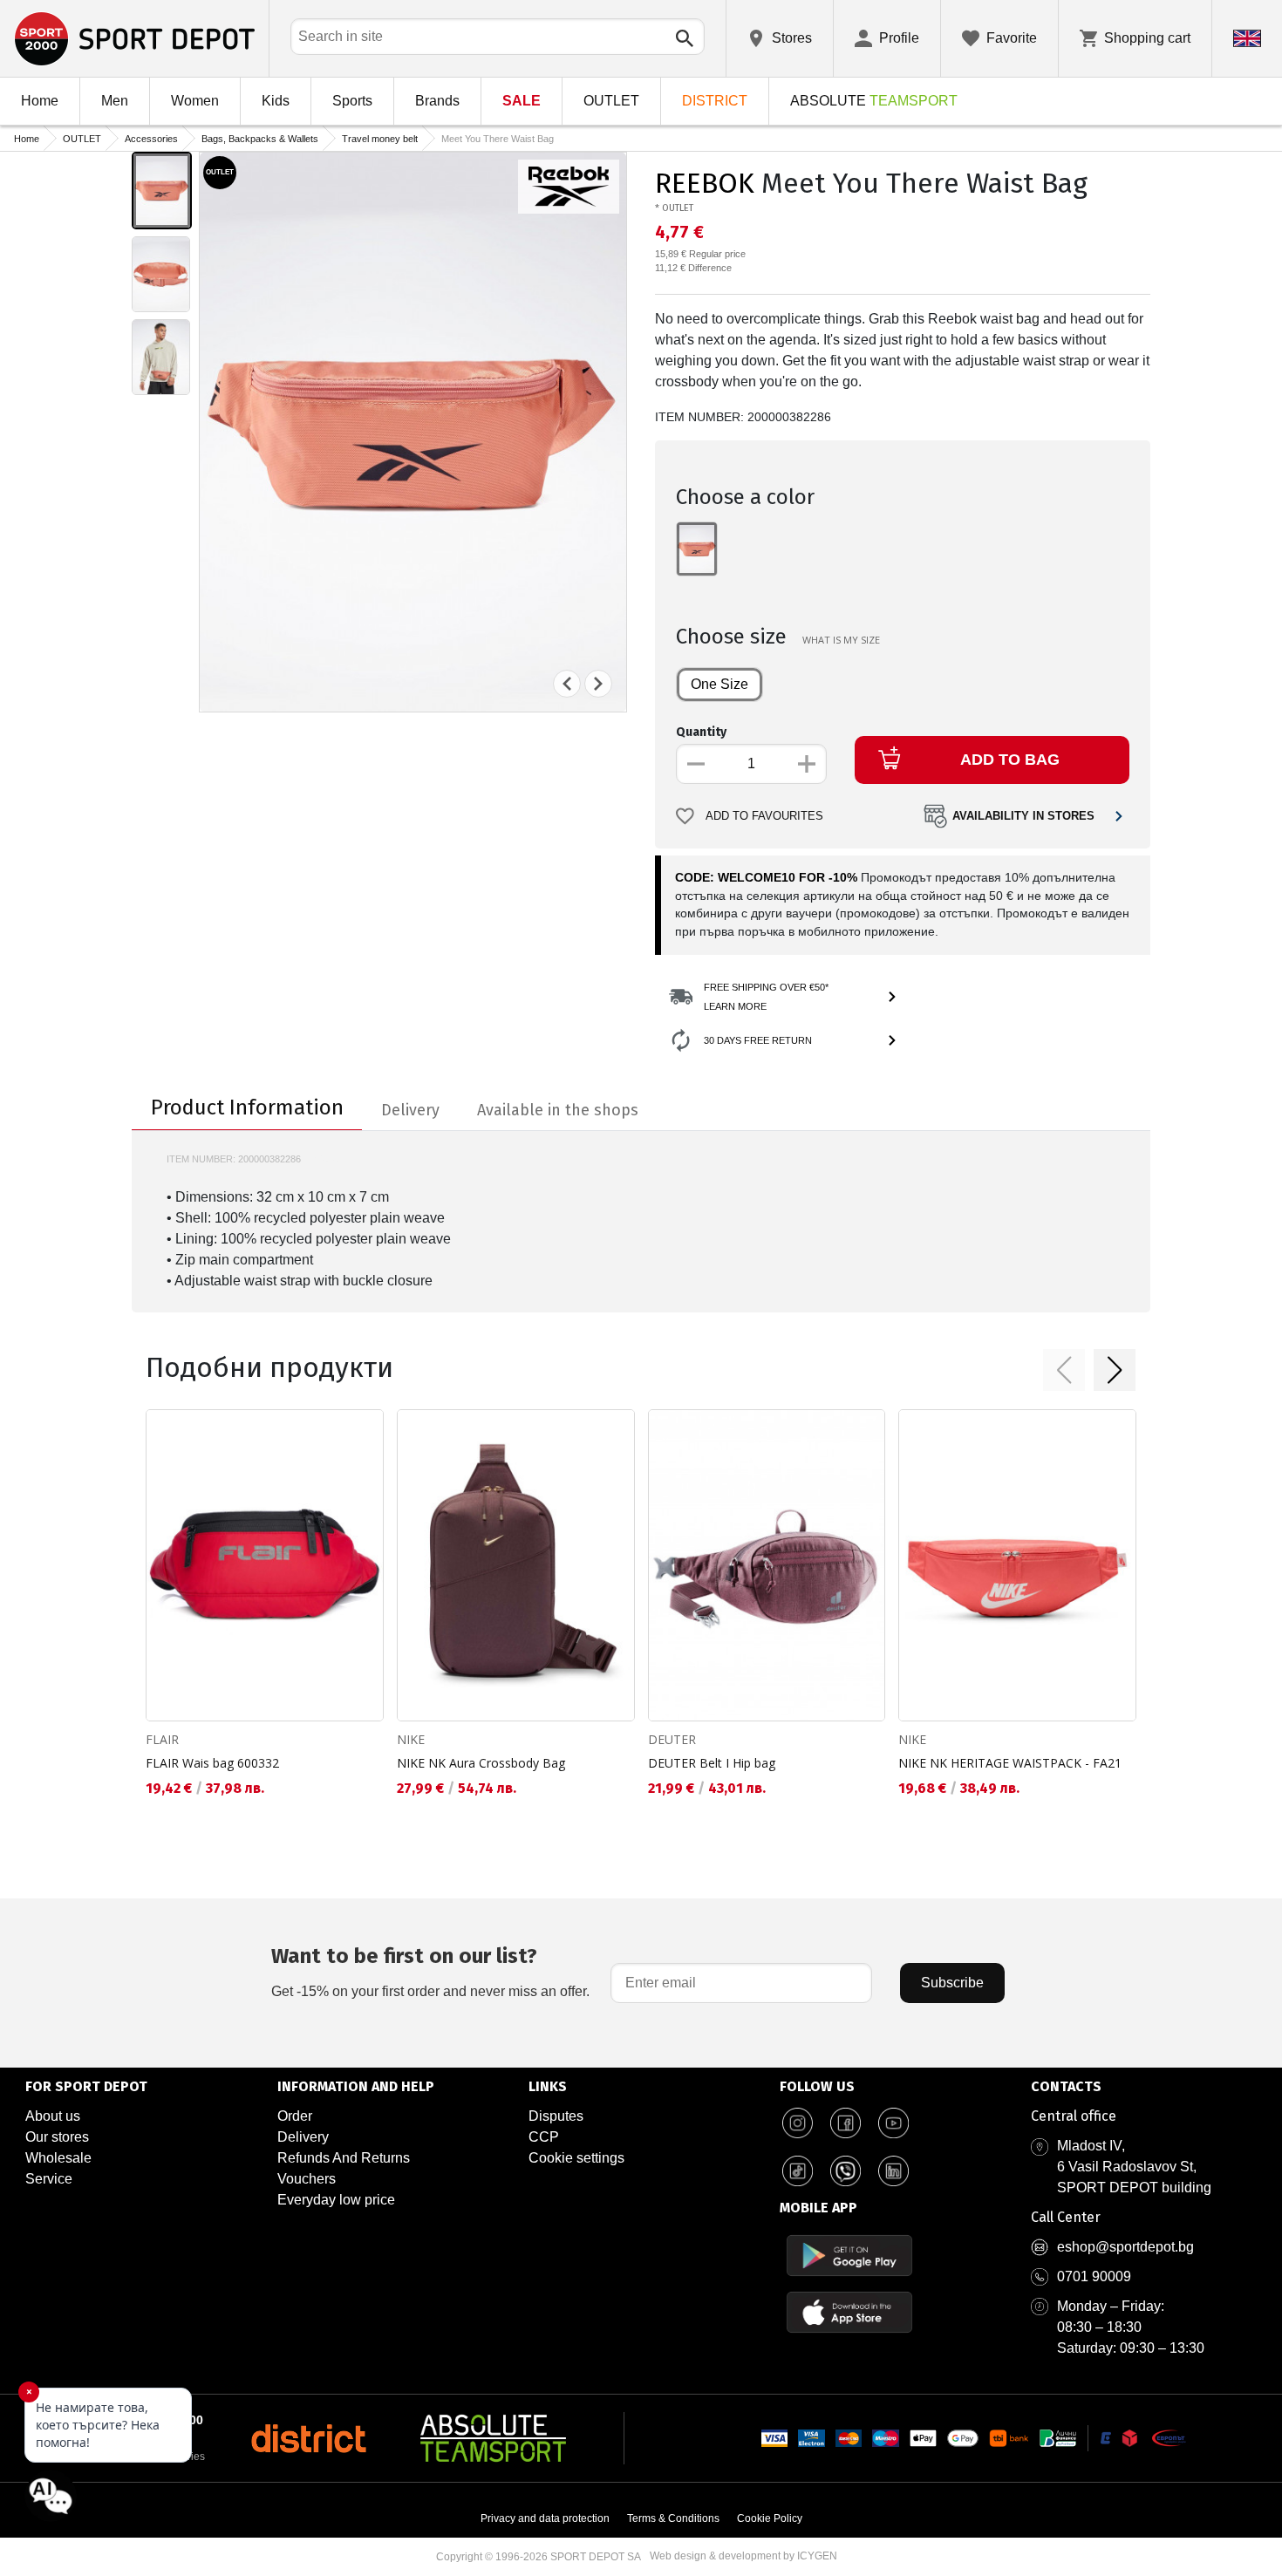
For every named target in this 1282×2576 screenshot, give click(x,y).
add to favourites (764, 816)
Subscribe (952, 1983)
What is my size (841, 640)
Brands (437, 101)
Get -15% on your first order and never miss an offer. (430, 1971)
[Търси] (685, 38)
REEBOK (705, 183)
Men (115, 101)
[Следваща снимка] (598, 684)
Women (195, 101)
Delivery (303, 2137)
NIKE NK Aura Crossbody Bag (481, 1763)
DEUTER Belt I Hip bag (712, 1763)
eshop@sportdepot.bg (1125, 2247)
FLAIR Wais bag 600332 (212, 1763)
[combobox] (498, 37)
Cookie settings (576, 2158)
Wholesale (58, 2158)
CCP (544, 2137)
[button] (1064, 1370)
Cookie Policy (770, 2518)
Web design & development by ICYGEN (743, 2556)
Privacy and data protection (545, 2518)
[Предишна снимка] (567, 684)
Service (49, 2179)
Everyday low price (336, 2200)
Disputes (556, 2116)
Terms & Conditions (673, 2518)
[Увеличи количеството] (807, 764)
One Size (719, 684)
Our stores (57, 2137)
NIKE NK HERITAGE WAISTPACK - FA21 (1010, 1763)
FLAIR (162, 1739)
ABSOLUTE (874, 101)
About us (53, 2116)
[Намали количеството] (696, 764)
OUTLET (611, 101)
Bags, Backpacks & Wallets (260, 139)
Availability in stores (1023, 816)
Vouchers (307, 2179)
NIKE (411, 1739)
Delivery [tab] (410, 1110)
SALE (522, 101)
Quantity (701, 732)
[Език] (1247, 38)
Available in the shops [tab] (558, 1110)
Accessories (151, 139)
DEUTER (672, 1739)
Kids (276, 101)
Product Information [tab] (247, 1107)
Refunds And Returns (344, 2158)
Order (295, 2116)
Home (40, 101)
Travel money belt (380, 139)
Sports (352, 101)
